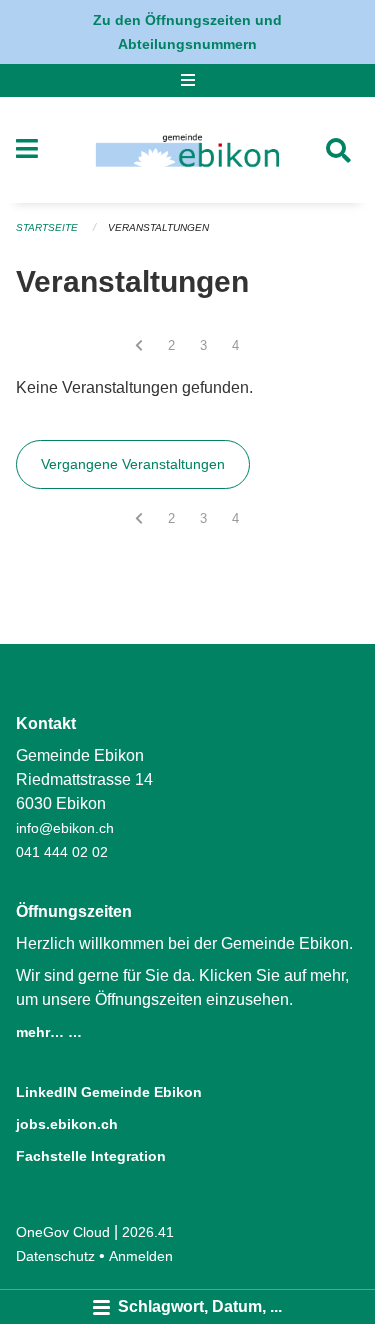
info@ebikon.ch (65, 828)
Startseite (47, 227)
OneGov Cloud (63, 1232)
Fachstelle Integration (91, 1156)
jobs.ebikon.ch (67, 1124)
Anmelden (141, 1256)
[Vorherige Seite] (139, 346)
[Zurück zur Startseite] (187, 150)
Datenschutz (55, 1256)
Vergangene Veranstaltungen (133, 464)
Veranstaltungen (158, 227)
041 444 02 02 (62, 852)
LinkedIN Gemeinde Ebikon (109, 1092)
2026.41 (148, 1232)
